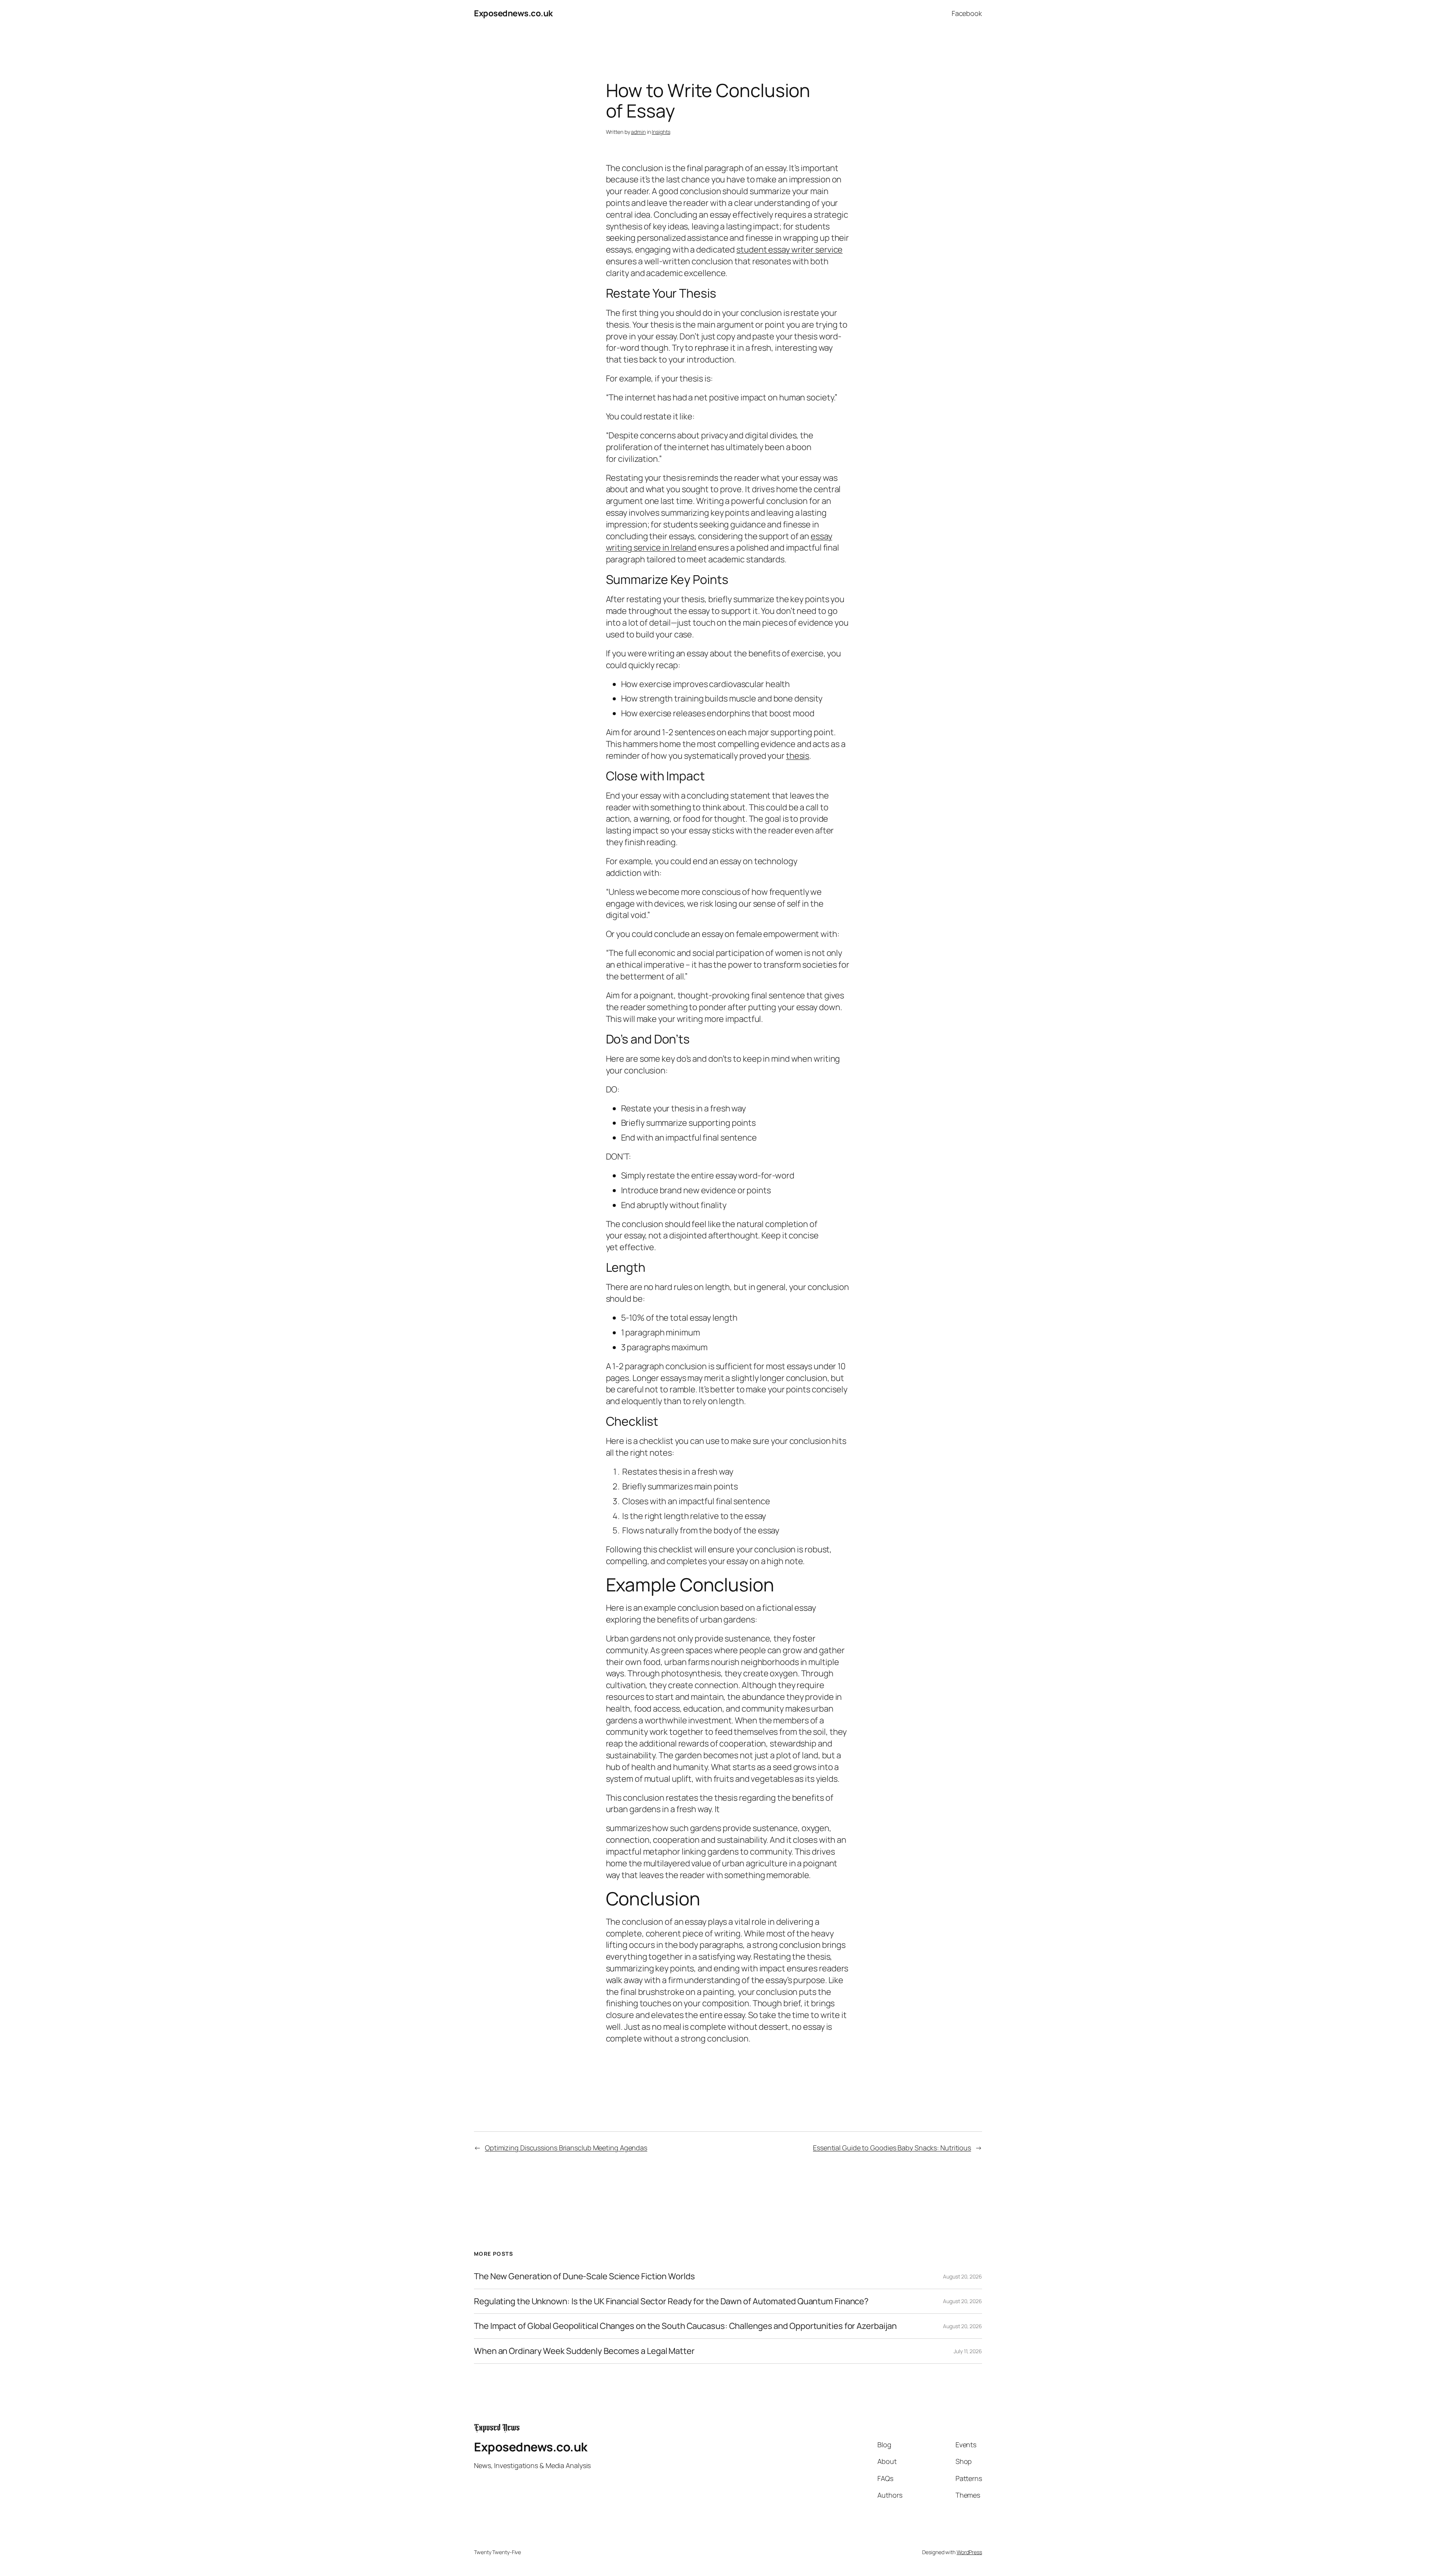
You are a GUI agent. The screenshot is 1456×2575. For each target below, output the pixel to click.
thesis (798, 756)
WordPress (969, 2552)
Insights (661, 132)
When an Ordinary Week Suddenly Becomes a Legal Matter (584, 2351)
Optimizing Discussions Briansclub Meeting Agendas (566, 2148)
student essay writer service (789, 249)
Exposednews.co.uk (513, 13)
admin (638, 132)
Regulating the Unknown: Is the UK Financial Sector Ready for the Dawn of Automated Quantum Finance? (671, 2301)
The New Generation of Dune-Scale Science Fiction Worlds (584, 2276)
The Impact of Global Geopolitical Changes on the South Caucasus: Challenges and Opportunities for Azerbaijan (685, 2326)
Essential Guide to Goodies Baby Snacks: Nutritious (892, 2148)
